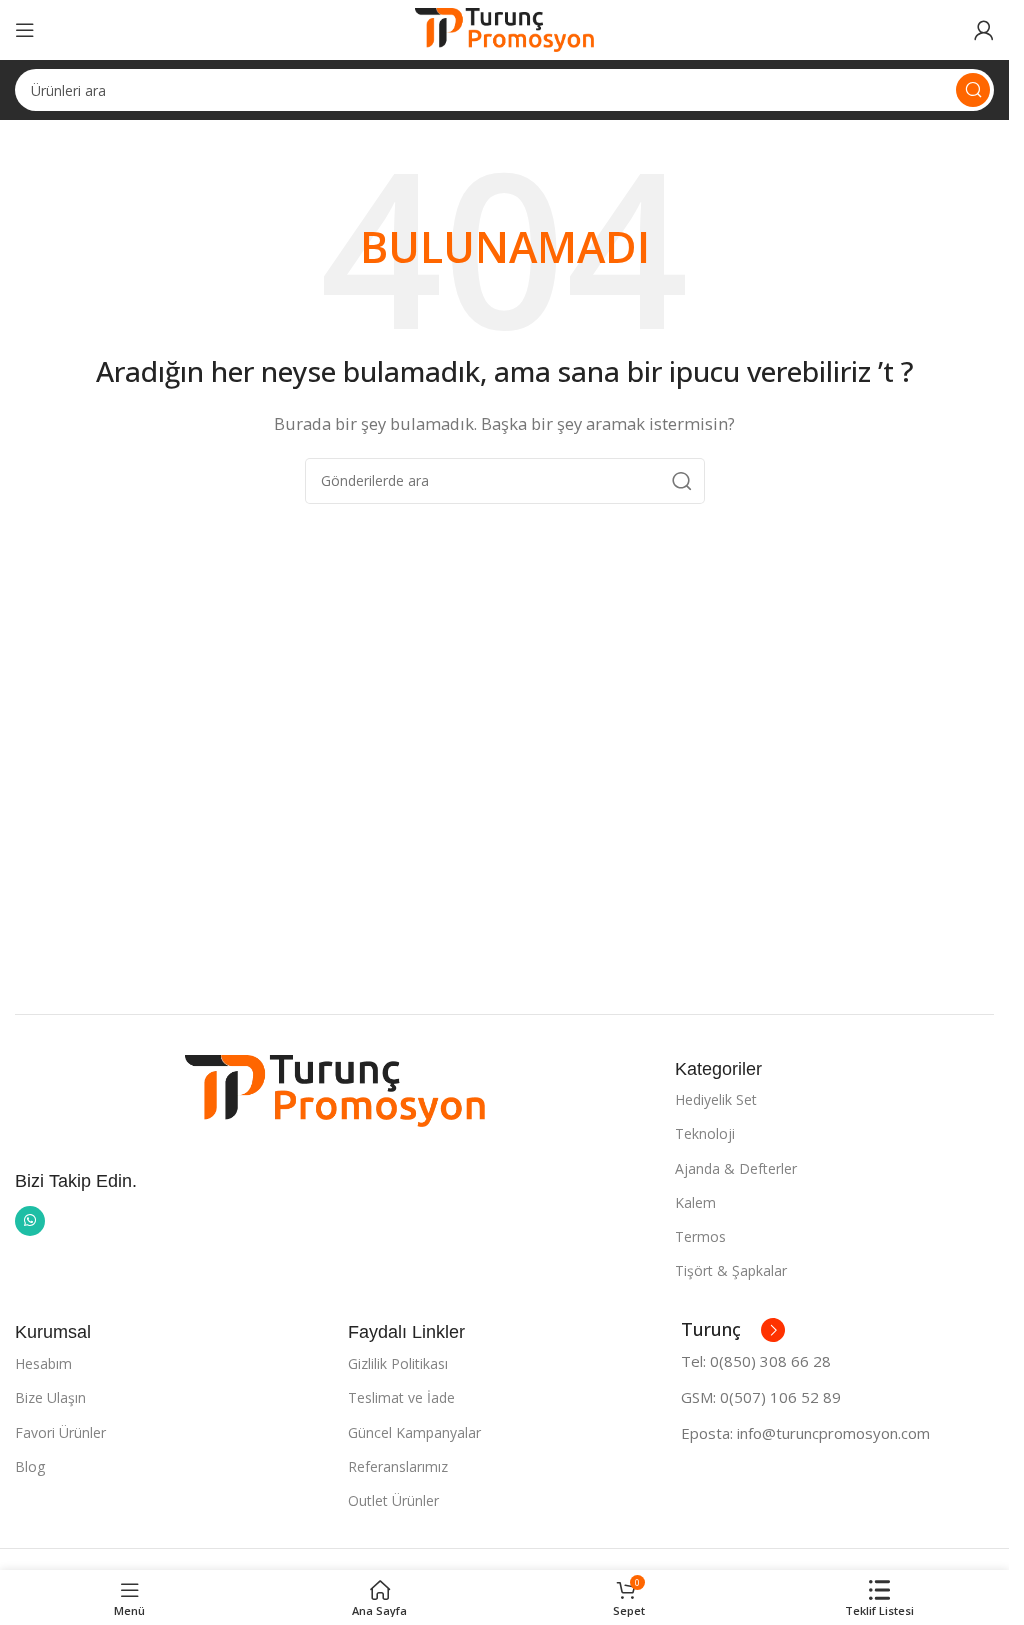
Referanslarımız (398, 1466)
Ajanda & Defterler (736, 1168)
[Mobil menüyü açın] (25, 30)
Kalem (695, 1202)
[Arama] (973, 90)
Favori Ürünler (60, 1432)
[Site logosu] (505, 28)
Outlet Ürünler (393, 1500)
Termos (700, 1236)
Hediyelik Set (716, 1099)
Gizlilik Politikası (398, 1363)
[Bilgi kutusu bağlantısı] (733, 1330)
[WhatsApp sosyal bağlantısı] (30, 1221)
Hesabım (43, 1363)
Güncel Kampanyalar (414, 1432)
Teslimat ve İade (401, 1397)
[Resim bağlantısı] (335, 1089)
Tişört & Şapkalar (731, 1270)
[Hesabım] (984, 30)
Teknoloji (705, 1133)
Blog (30, 1466)
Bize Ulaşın (50, 1397)
